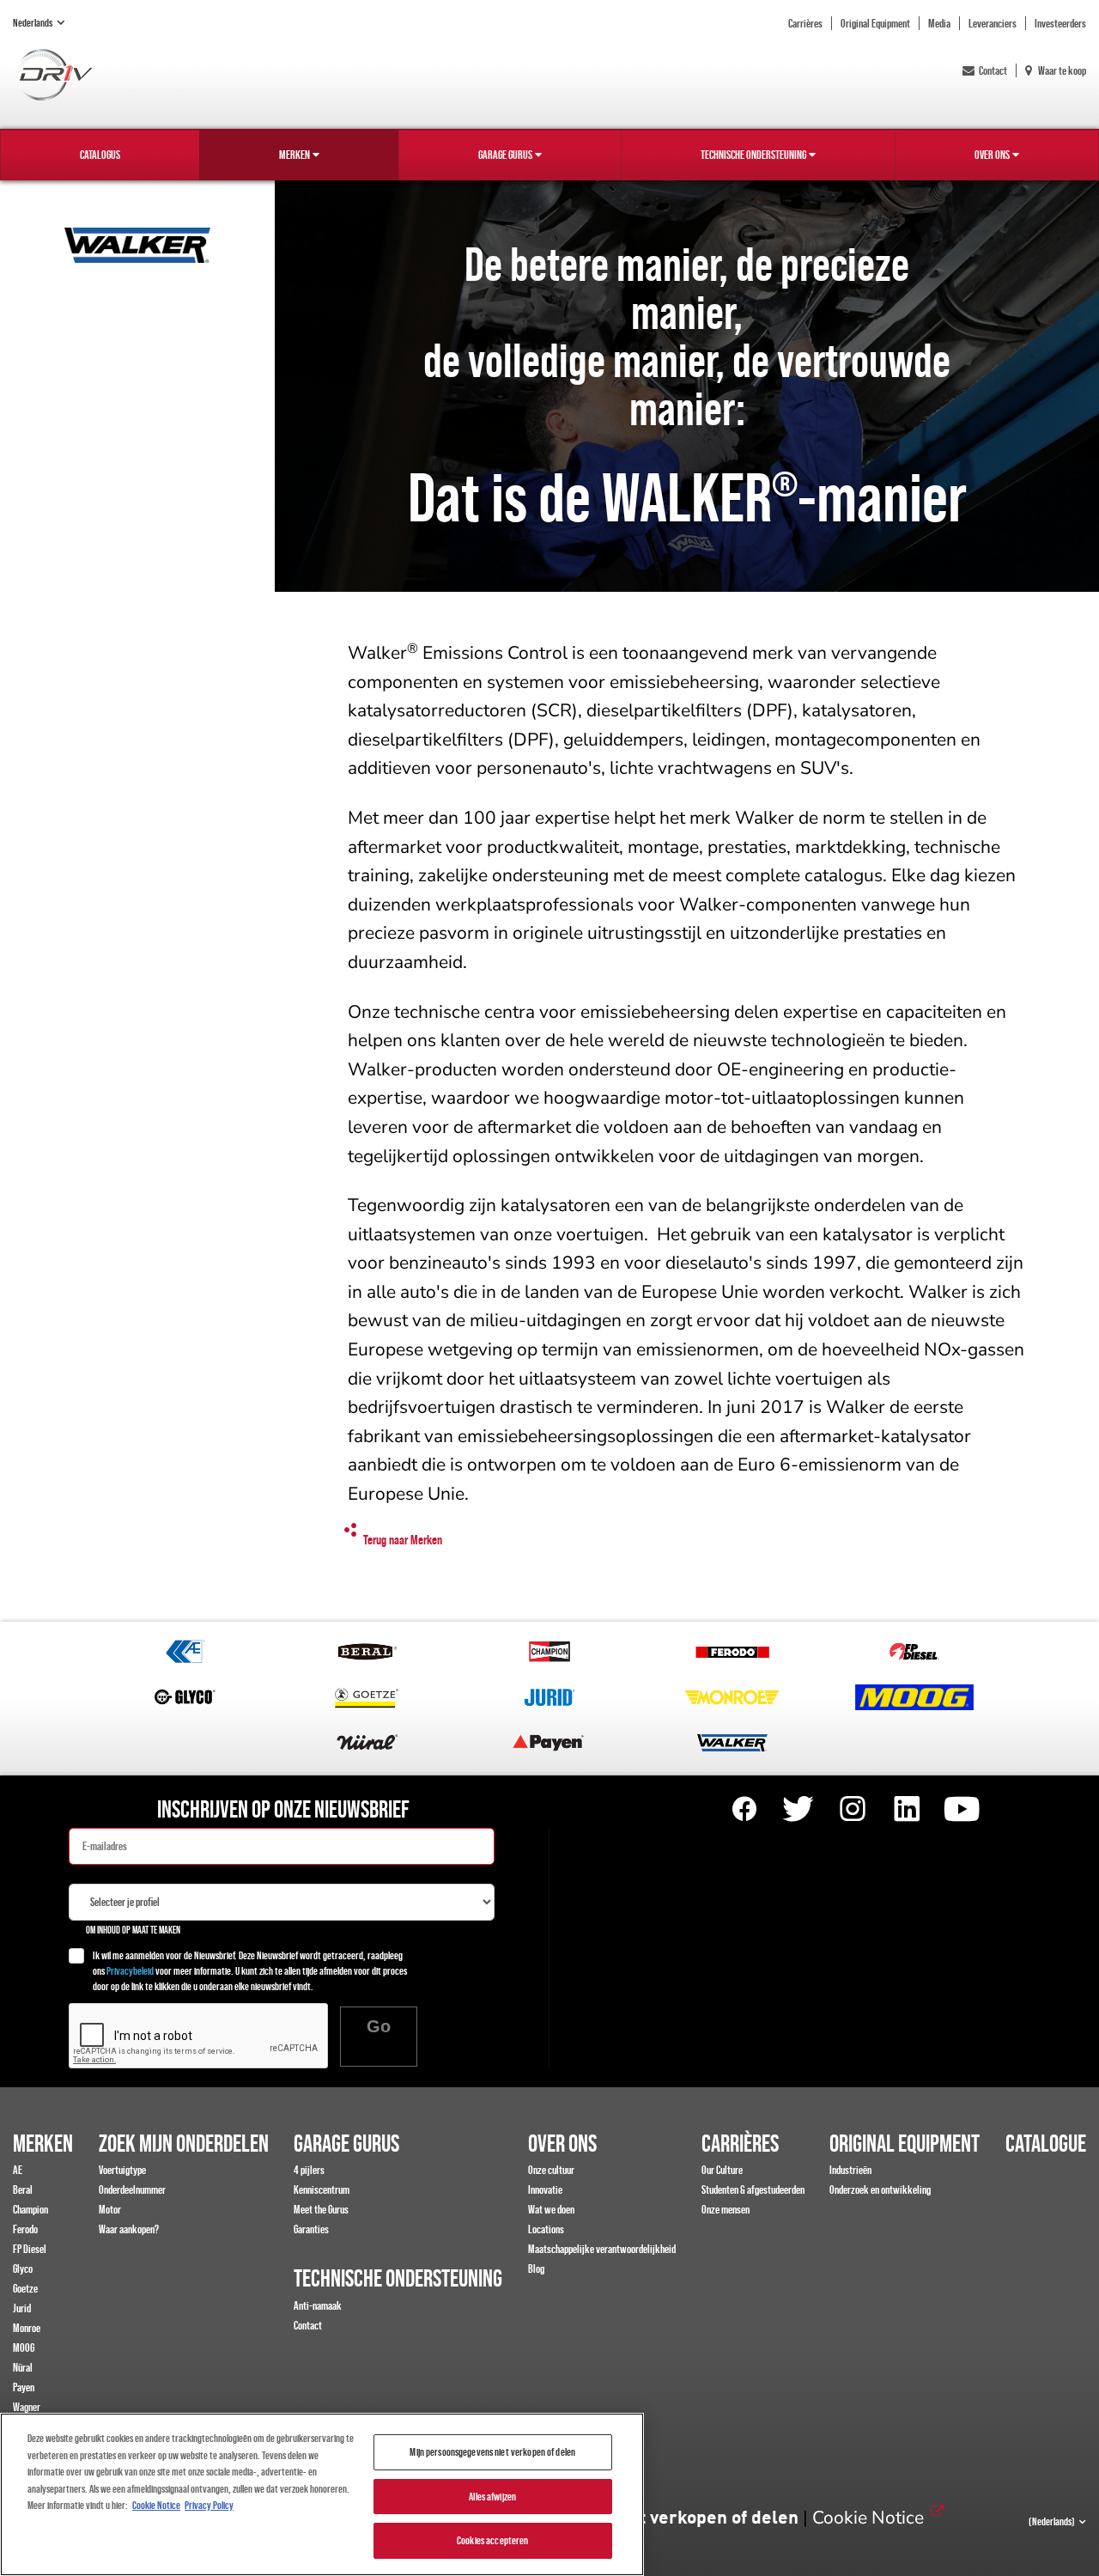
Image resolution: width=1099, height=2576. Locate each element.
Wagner (27, 2407)
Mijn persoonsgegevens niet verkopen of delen (492, 2452)
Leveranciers (993, 23)
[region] (322, 2494)
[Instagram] (853, 1809)
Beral (23, 2189)
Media (939, 23)
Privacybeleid (130, 1971)
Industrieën (850, 2170)
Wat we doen (551, 2209)
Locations (546, 2229)
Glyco (23, 2268)
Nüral (23, 2367)
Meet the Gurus (321, 2209)
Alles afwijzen (492, 2497)
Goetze (25, 2288)
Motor (110, 2209)
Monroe (27, 2328)
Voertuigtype (122, 2170)
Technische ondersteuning (753, 155)
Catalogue (1046, 2143)
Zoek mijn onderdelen (184, 2143)
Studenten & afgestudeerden (753, 2189)
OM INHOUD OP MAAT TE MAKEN (133, 1930)
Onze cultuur (551, 2170)
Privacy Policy (209, 2505)
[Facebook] (744, 1809)
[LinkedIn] (907, 1809)
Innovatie (545, 2189)
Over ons (992, 155)
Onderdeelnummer (132, 2189)
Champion (30, 2209)
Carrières (805, 23)
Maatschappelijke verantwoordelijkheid (602, 2249)
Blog (536, 2268)
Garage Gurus (505, 155)
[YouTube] (961, 1809)
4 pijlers (309, 2170)
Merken (294, 155)
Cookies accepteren (492, 2540)
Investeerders (1060, 23)
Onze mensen (726, 2209)
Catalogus (100, 155)
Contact (993, 70)
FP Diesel (30, 2249)
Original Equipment (875, 23)
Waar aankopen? (129, 2229)
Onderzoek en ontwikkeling (880, 2189)
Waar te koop (1061, 70)
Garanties (311, 2229)
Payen (24, 2387)
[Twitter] (798, 1809)
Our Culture (722, 2170)
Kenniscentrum (322, 2189)
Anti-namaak (318, 2305)
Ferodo (25, 2229)
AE (18, 2170)
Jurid (22, 2308)
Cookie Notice (868, 2518)
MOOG (24, 2348)
